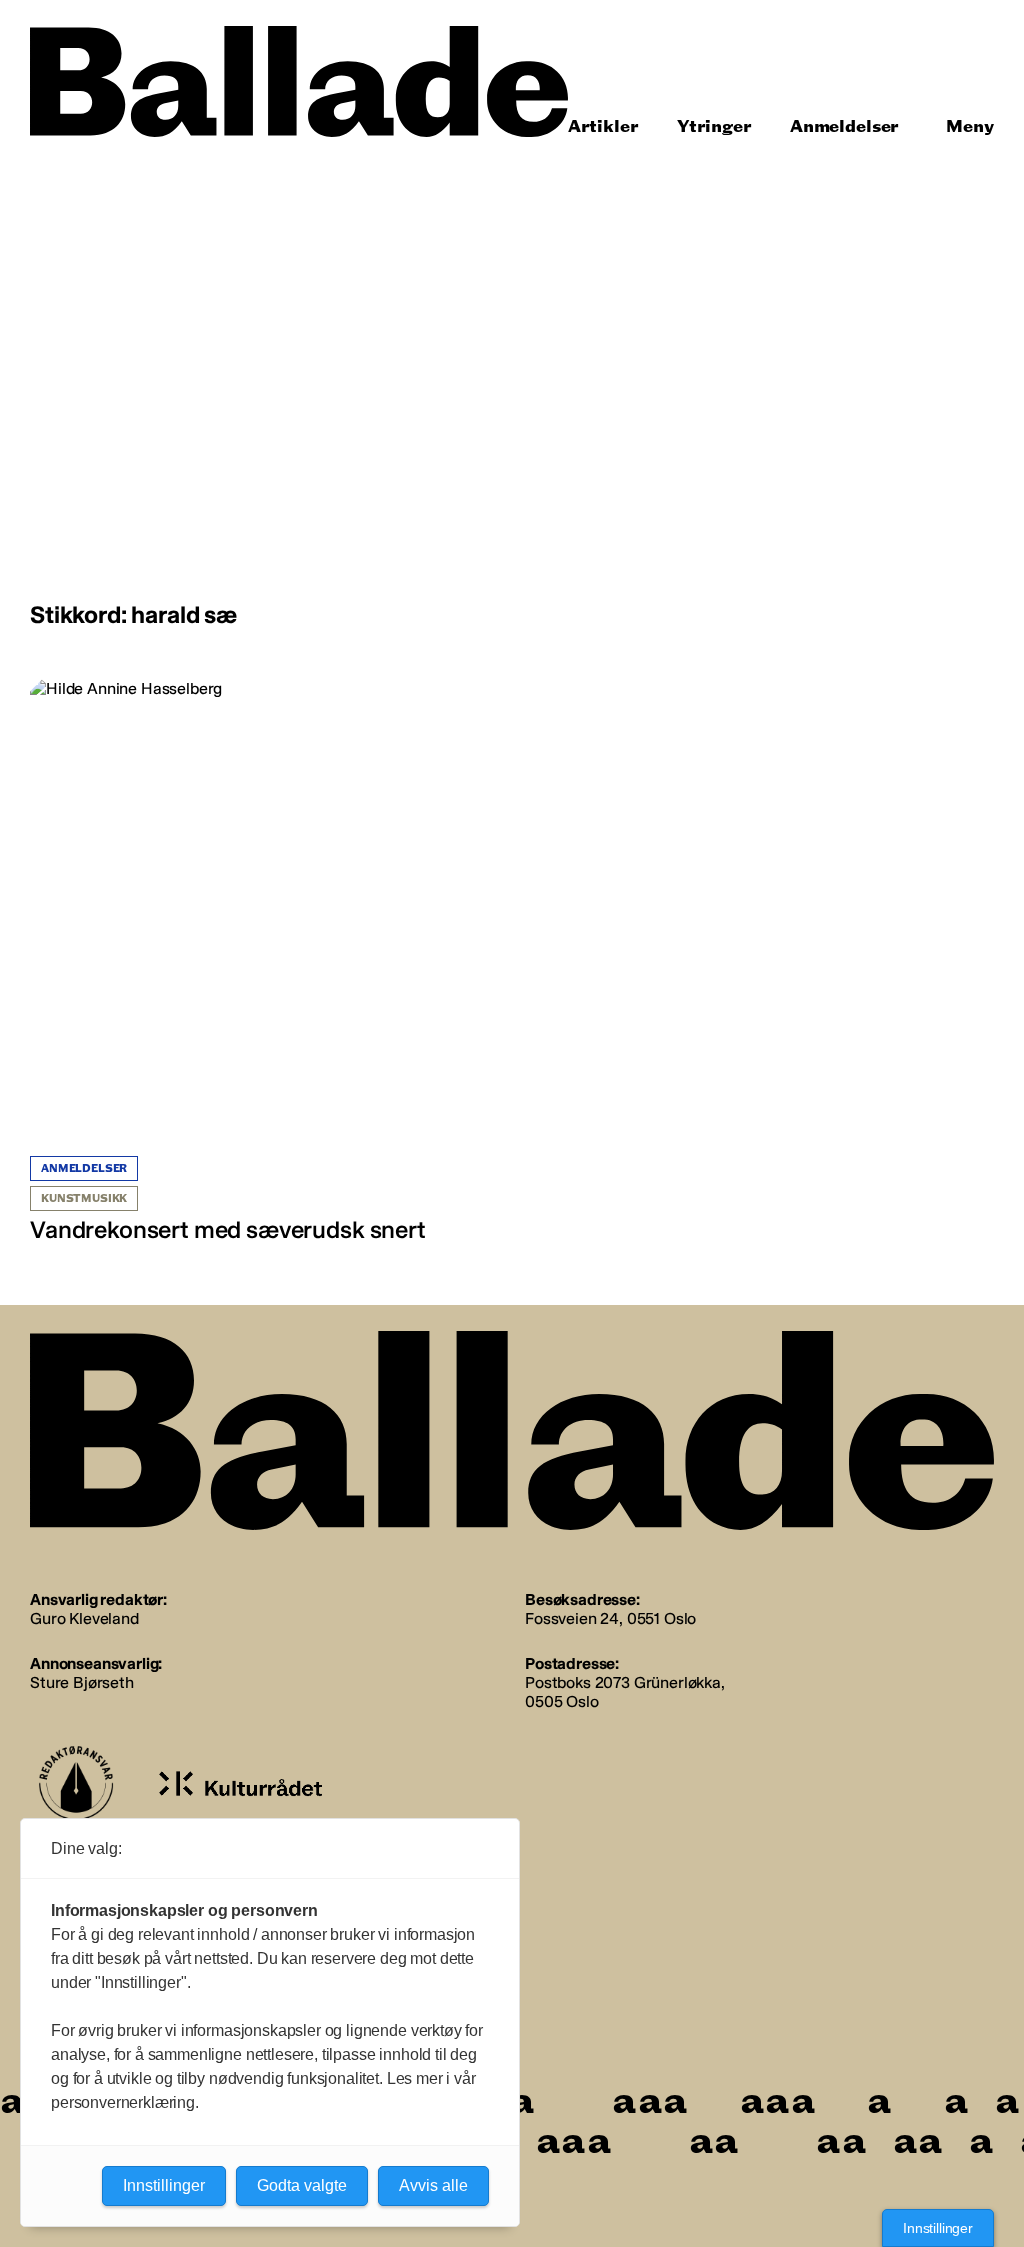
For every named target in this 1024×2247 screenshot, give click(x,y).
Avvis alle (433, 2185)
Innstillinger (938, 2228)
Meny (970, 126)
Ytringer (714, 126)
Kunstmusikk (84, 1198)
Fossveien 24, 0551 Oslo (610, 1618)
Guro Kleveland (84, 1618)
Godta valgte (302, 2185)
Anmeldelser (844, 126)
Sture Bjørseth (82, 1682)
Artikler (603, 126)
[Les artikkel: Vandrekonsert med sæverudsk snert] (266, 962)
